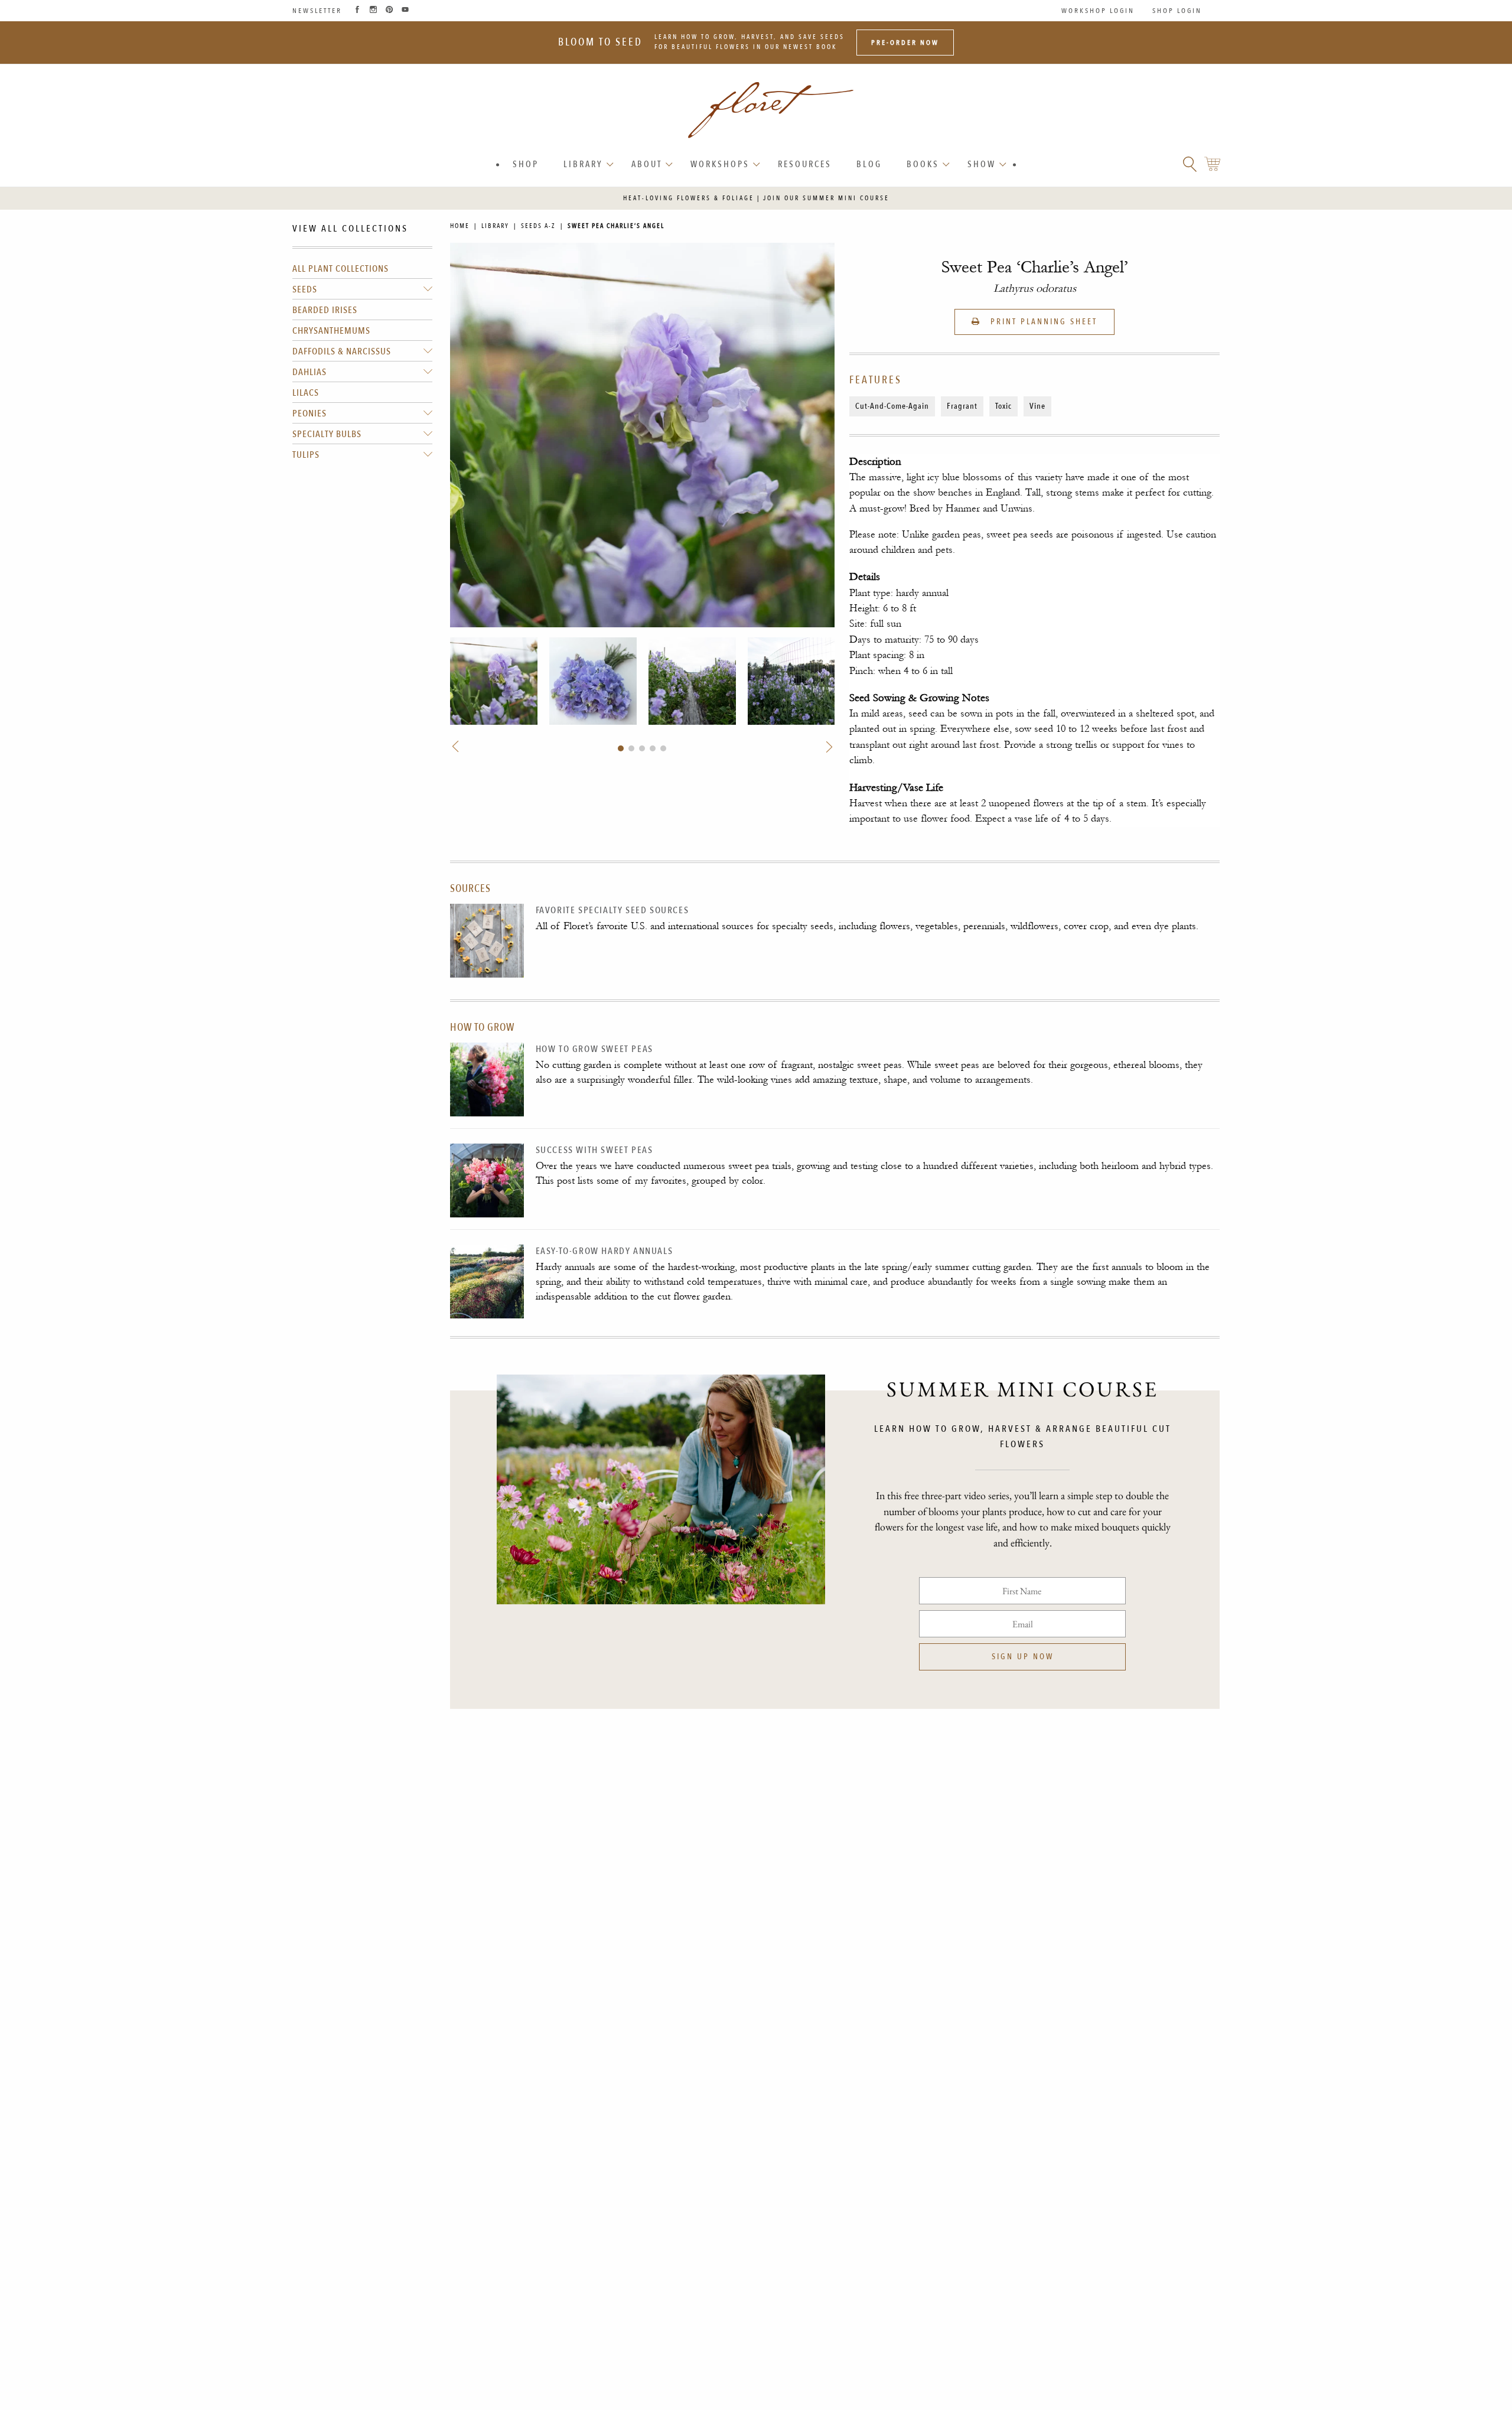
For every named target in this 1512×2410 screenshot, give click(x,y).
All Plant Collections (340, 269)
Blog (869, 164)
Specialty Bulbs (327, 434)
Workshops (720, 164)
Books (923, 164)
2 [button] (631, 748)
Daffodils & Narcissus (342, 351)
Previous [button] (457, 746)
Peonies (309, 413)
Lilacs (306, 393)
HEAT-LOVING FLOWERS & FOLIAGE (689, 198)
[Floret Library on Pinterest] (389, 11)
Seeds (305, 289)
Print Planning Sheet (1042, 322)
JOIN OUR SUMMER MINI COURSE (826, 198)
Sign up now (1023, 1657)
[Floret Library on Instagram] (373, 11)
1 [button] (621, 748)
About (647, 164)
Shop (526, 164)
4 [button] (653, 748)
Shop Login (1177, 11)
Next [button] (828, 746)
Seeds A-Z (538, 226)
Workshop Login (1098, 11)
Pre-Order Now (905, 43)
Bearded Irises (325, 310)
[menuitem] (526, 165)
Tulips (306, 455)
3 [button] (642, 748)
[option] (494, 681)
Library (583, 164)
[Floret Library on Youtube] (405, 11)
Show (982, 164)
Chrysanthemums (331, 331)
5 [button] (663, 748)
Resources (805, 164)
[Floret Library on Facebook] (357, 11)
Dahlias (309, 372)
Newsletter (317, 11)
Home (460, 226)
